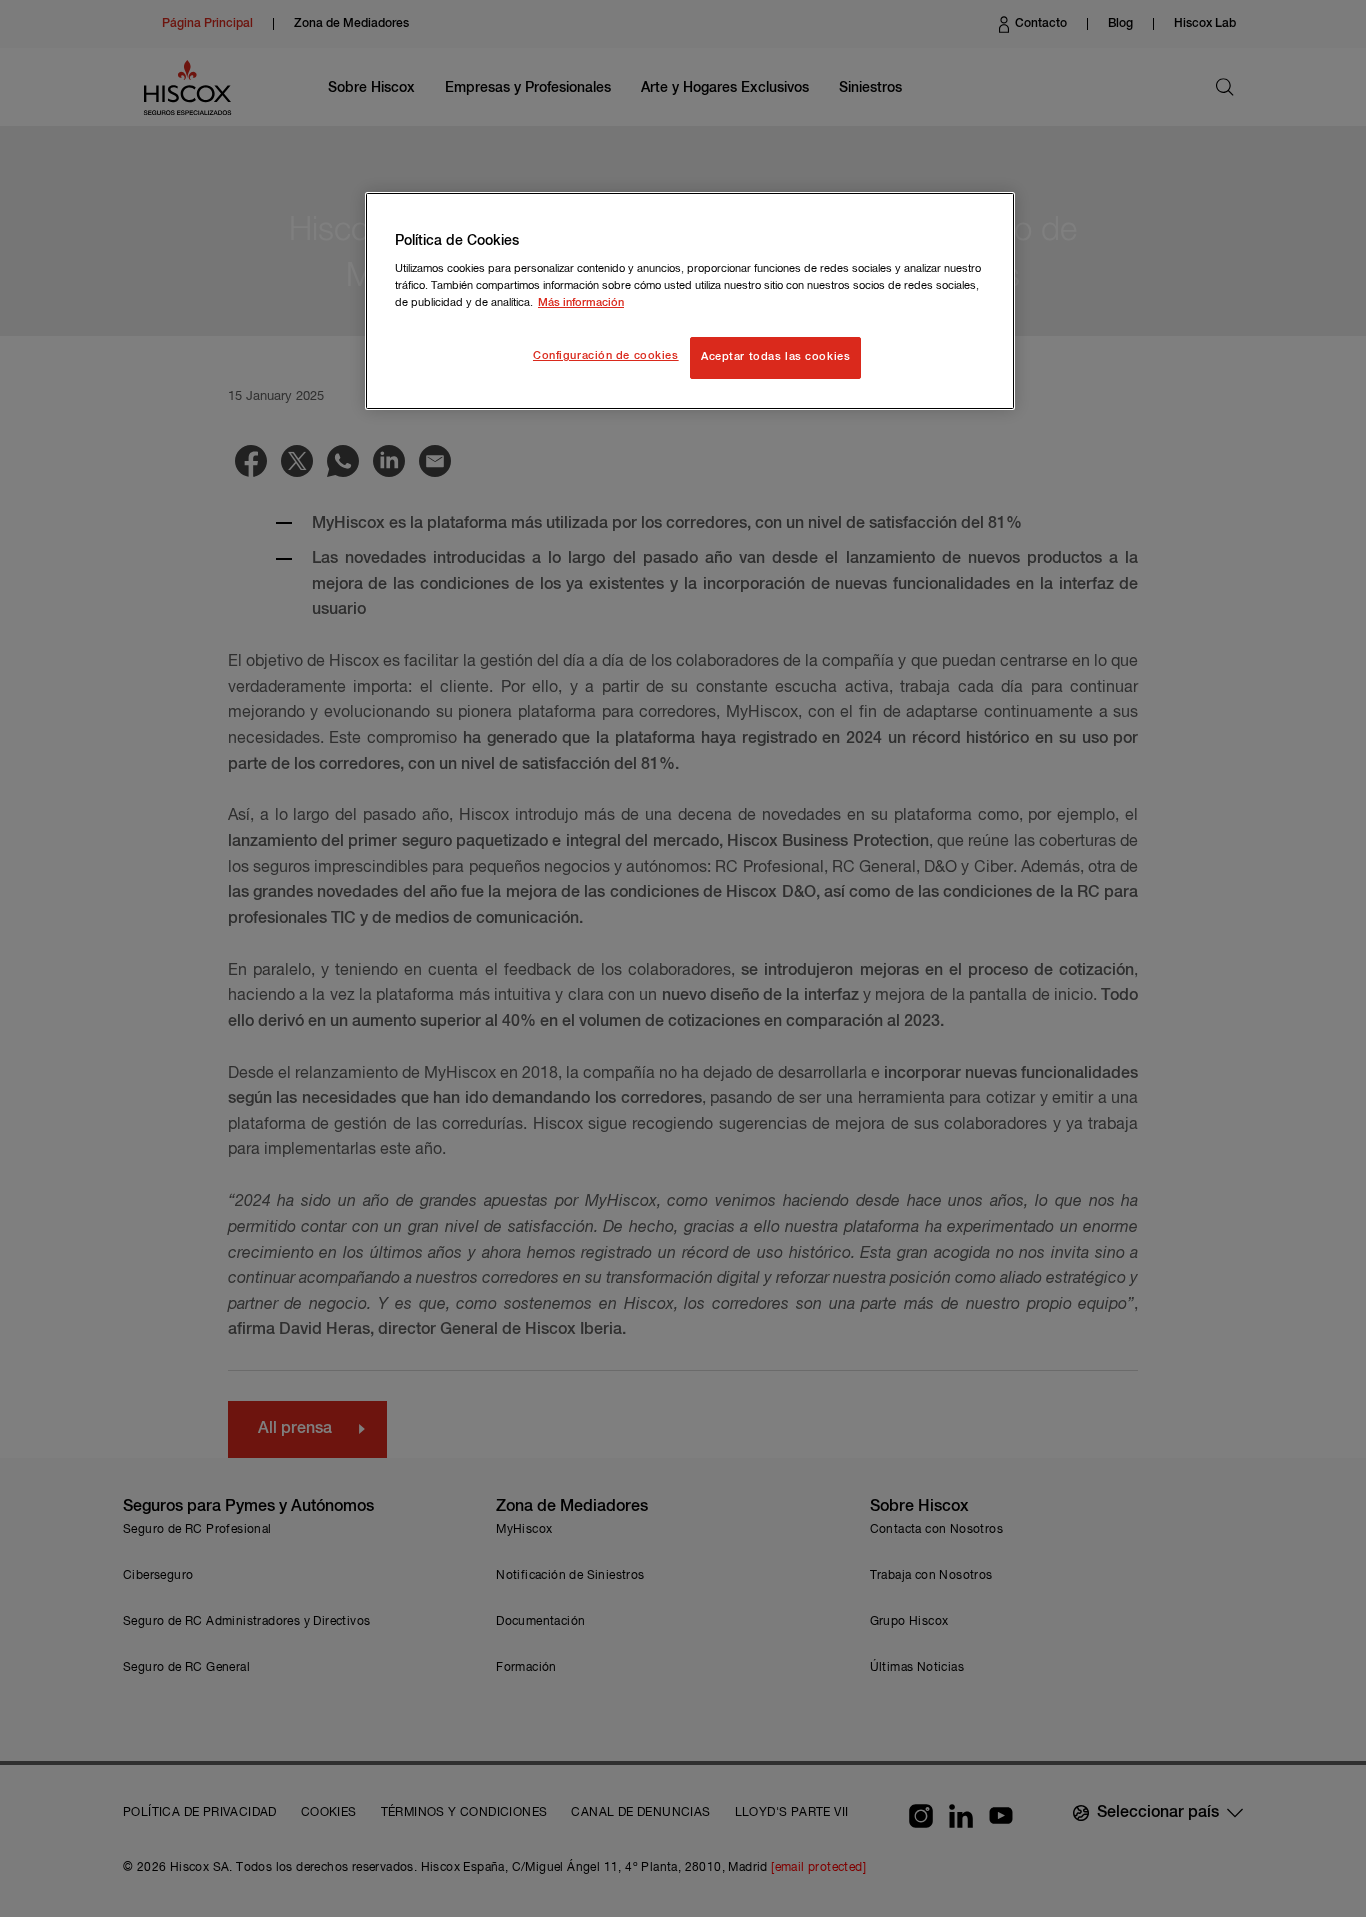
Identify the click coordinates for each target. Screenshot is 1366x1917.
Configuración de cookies (606, 356)
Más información (581, 303)
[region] (690, 301)
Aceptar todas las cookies (775, 357)
